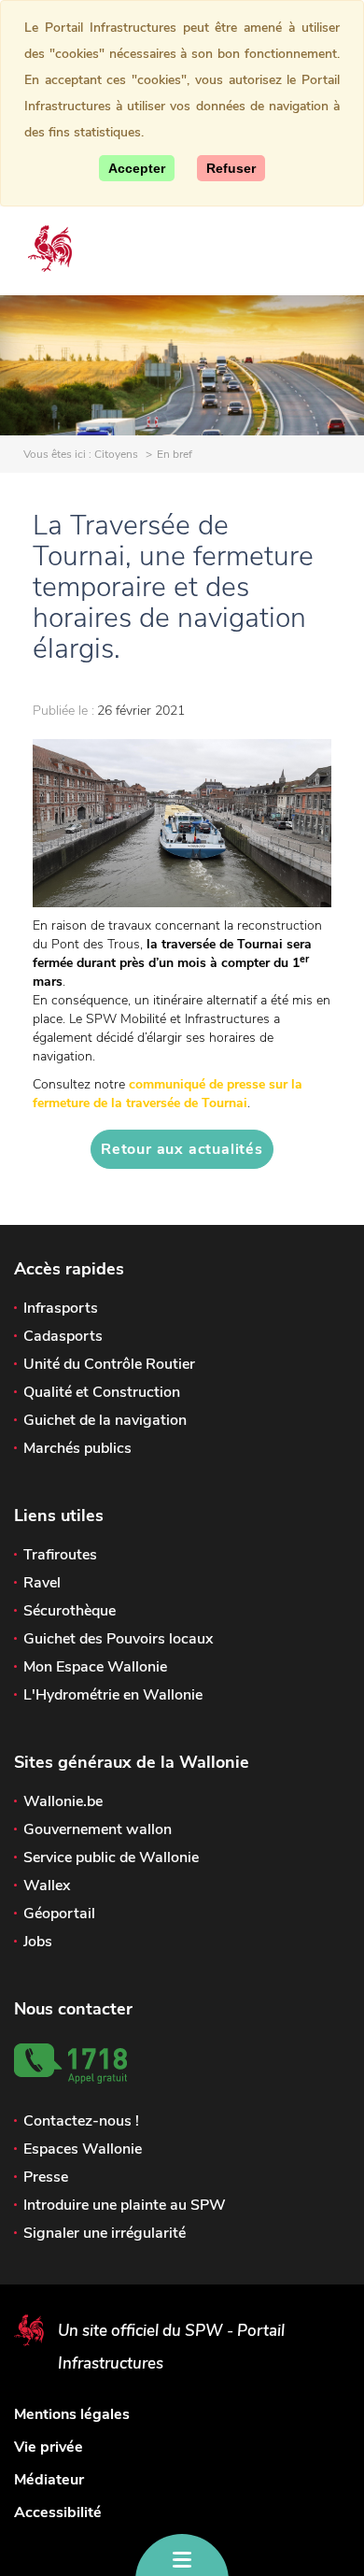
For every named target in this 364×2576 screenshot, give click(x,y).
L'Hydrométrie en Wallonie (113, 1695)
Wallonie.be (63, 1801)
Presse (46, 2177)
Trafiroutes (60, 1555)
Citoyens (116, 454)
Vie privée (49, 2447)
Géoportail (59, 1914)
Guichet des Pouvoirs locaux (118, 1639)
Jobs (38, 1942)
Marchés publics (77, 1448)
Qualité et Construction (102, 1392)
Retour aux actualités (182, 1149)
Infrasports (61, 1308)
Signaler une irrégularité (105, 2233)
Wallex (47, 1886)
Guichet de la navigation (105, 1420)
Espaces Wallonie (83, 2149)
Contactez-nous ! (81, 2121)
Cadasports (63, 1336)
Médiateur (49, 2480)
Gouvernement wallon (98, 1829)
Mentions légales (72, 2414)
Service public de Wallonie (111, 1857)
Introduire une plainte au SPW (125, 2205)
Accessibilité (58, 2512)
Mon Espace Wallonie (95, 1667)
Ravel (42, 1583)
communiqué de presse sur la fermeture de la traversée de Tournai (168, 1094)
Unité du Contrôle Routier (109, 1364)
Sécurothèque (70, 1611)
